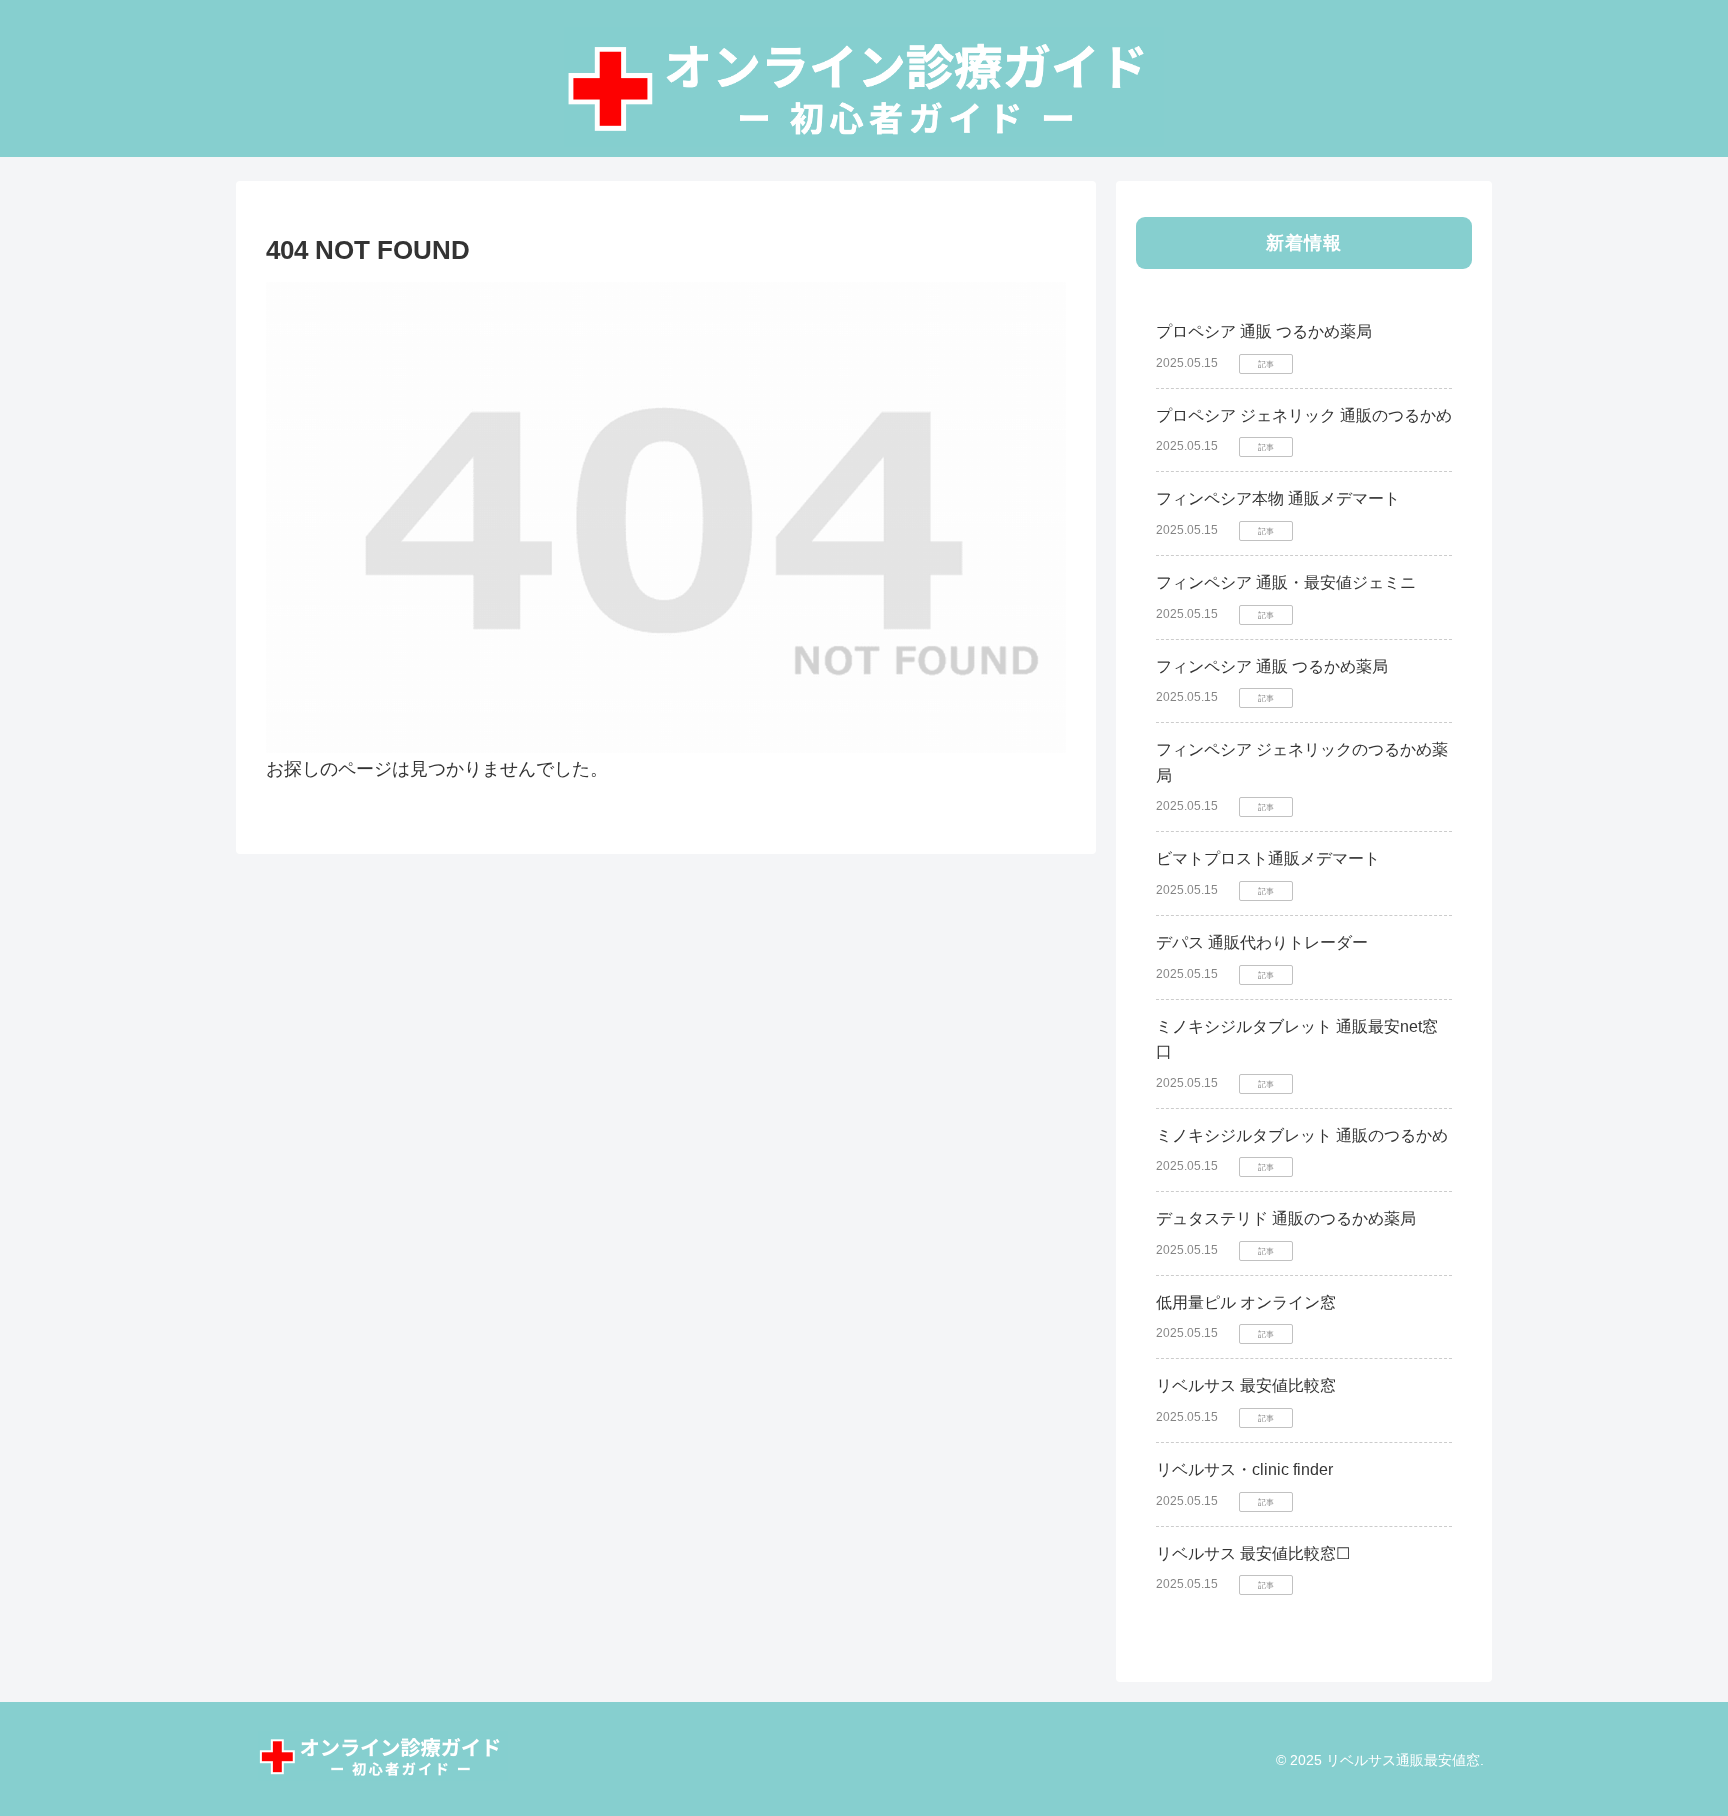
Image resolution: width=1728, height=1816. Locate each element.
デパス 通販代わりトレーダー (1262, 942)
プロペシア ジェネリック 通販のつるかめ (1304, 415)
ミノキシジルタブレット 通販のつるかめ (1302, 1135)
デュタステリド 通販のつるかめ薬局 (1286, 1218)
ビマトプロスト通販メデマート (1268, 858)
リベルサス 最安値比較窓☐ (1253, 1553)
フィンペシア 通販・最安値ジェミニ (1286, 582)
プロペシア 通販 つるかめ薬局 (1264, 331)
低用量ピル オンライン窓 (1246, 1302)
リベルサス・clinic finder (1244, 1469)
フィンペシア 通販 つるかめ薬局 (1272, 666)
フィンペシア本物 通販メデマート (1278, 498)
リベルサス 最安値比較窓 (1246, 1385)
